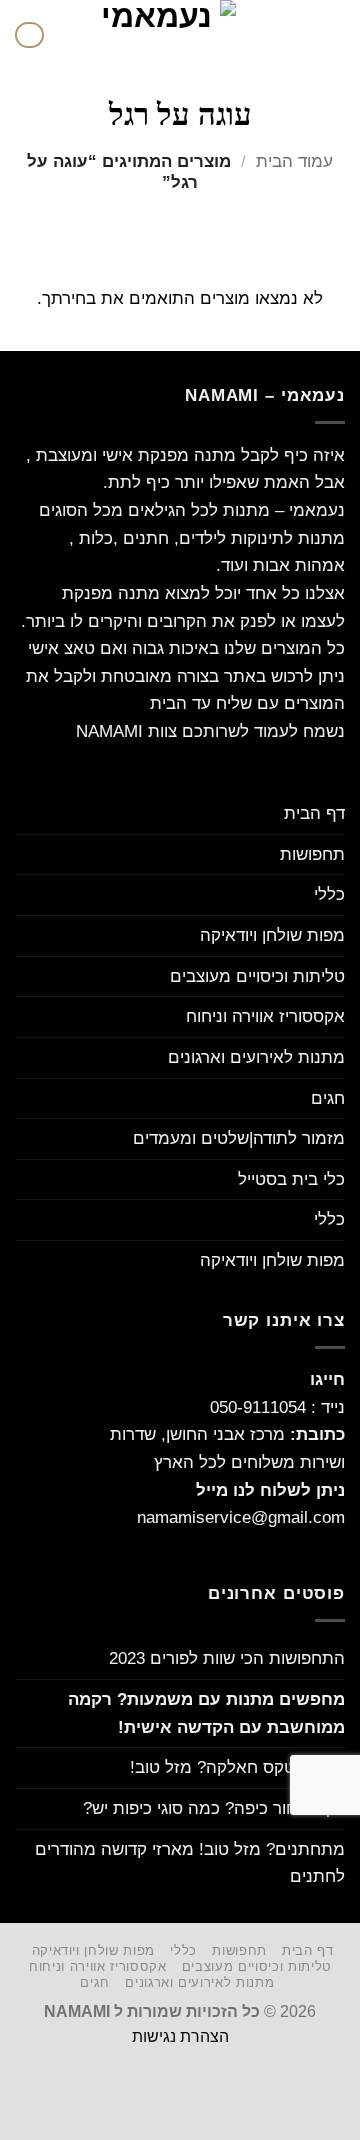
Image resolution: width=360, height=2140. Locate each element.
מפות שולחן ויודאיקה (272, 935)
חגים (328, 1098)
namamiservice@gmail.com (241, 1517)
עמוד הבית (294, 161)
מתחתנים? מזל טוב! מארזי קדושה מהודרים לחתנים (190, 1863)
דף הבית (314, 813)
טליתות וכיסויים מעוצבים (257, 976)
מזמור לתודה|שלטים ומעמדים (239, 1138)
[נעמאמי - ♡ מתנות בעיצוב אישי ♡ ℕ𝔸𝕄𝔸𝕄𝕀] (164, 35)
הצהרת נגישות (180, 2036)
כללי (329, 894)
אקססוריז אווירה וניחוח (265, 1016)
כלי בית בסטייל (291, 1179)
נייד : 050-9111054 (277, 1407)
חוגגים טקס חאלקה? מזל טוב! (237, 1767)
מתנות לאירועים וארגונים (256, 1057)
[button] (332, 35)
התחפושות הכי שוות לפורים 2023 (227, 1658)
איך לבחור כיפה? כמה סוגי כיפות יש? (214, 1808)
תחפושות (312, 854)
